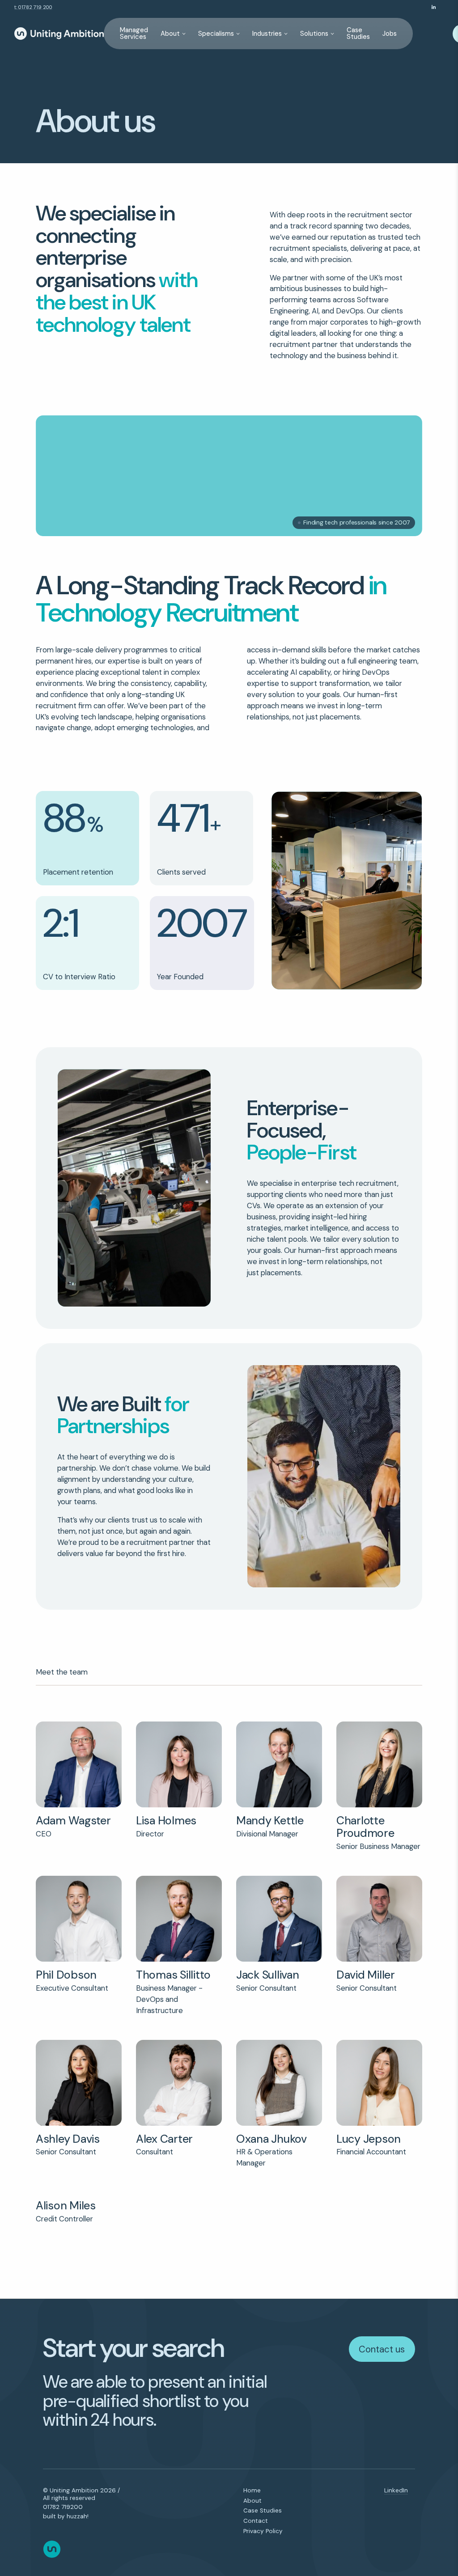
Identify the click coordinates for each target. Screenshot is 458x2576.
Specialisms (216, 34)
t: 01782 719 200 (33, 7)
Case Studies (358, 33)
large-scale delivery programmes (112, 650)
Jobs (390, 34)
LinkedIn (396, 2491)
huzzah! (78, 2516)
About (170, 34)
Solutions (314, 34)
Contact (256, 2521)
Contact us (382, 2349)
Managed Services (134, 33)
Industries (267, 34)
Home (252, 2491)
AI (315, 311)
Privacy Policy (263, 2531)
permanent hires (64, 661)
